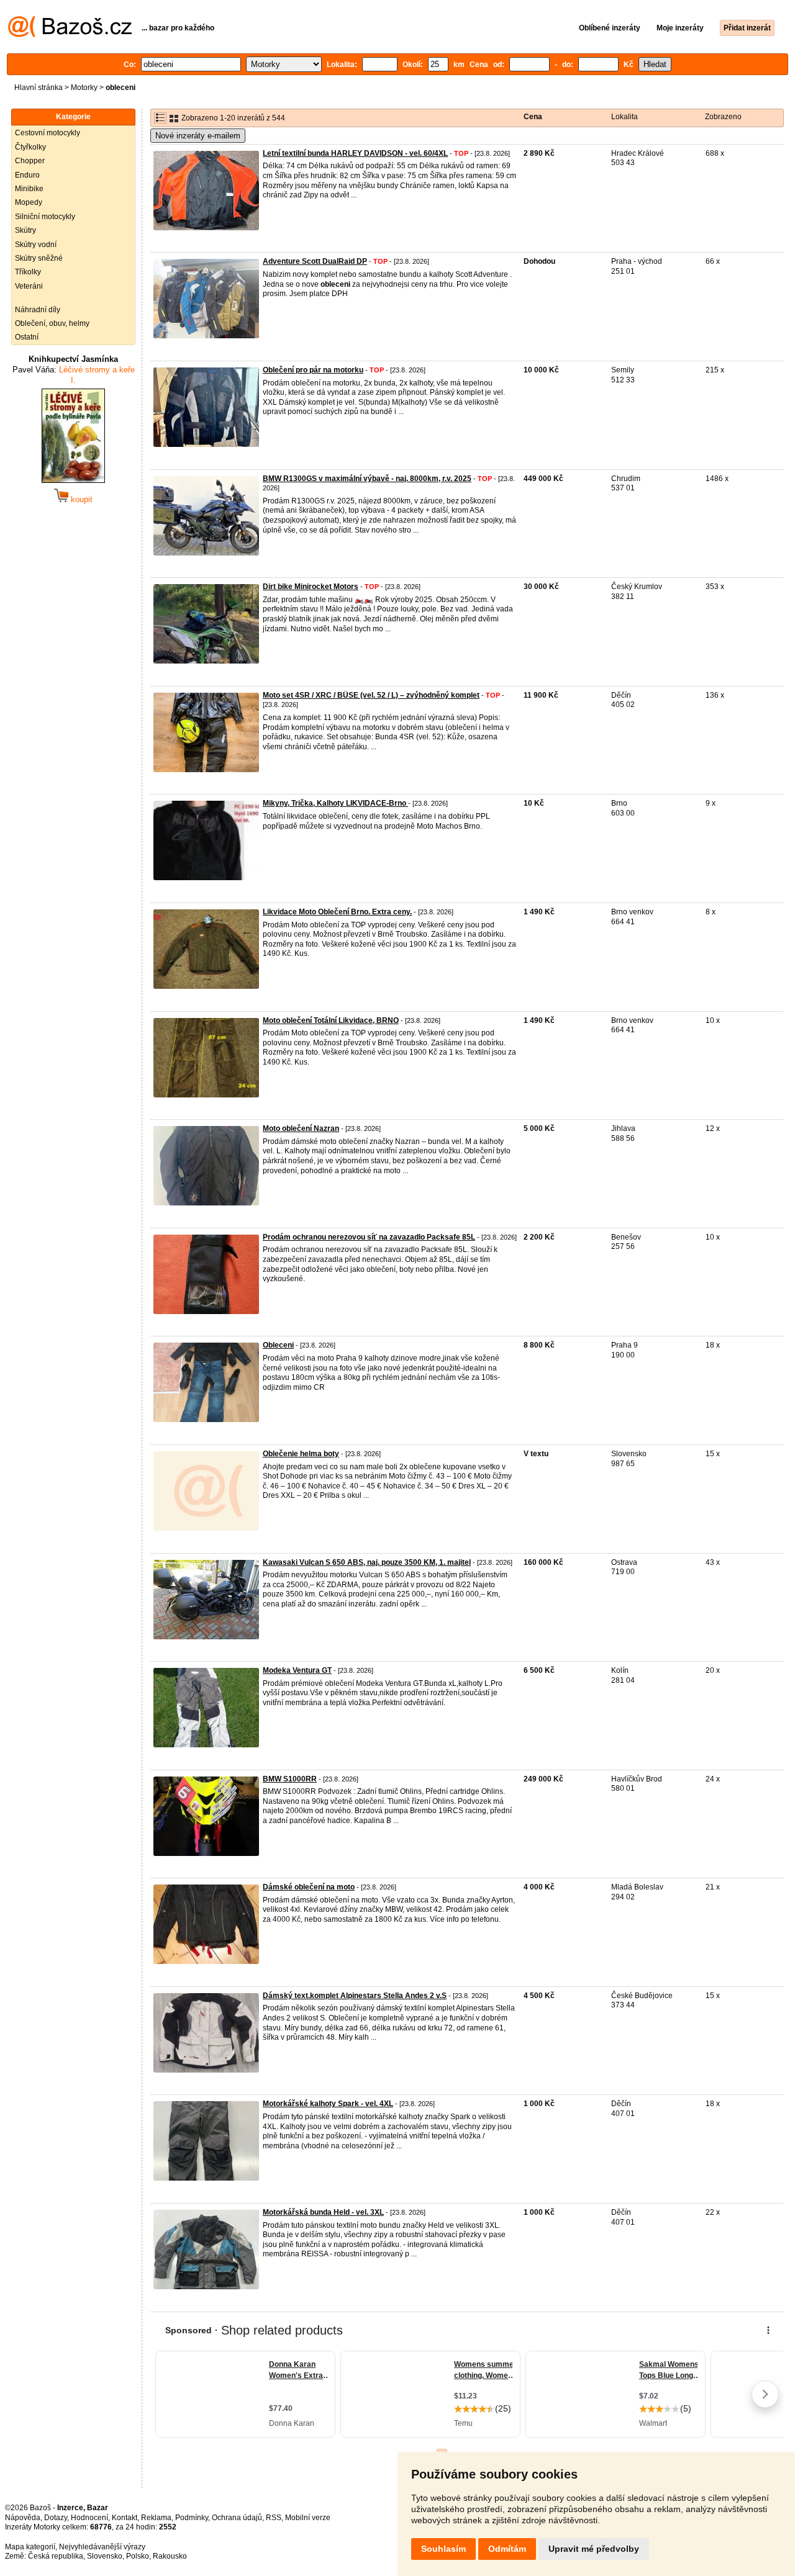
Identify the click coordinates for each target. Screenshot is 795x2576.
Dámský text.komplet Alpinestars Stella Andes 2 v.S (355, 1996)
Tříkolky (28, 272)
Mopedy (29, 202)
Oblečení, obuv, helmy (52, 323)
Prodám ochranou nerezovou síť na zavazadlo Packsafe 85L (369, 1237)
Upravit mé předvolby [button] (594, 2549)
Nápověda (23, 2518)
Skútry (25, 230)
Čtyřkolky (30, 147)
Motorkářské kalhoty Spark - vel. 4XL (328, 2104)
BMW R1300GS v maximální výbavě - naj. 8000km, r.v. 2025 (367, 479)
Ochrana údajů (237, 2518)
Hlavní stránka (39, 88)
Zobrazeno (723, 117)
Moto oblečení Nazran (301, 1128)
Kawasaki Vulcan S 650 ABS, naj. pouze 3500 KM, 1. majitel (367, 1562)
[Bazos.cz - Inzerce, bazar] (70, 35)
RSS (274, 2518)
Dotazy (56, 2518)
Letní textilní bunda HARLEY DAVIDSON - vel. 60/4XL (355, 153)
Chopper (30, 161)
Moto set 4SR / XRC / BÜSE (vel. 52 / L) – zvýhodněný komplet (371, 695)
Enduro (27, 175)
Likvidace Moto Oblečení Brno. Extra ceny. (337, 912)
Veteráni (29, 286)
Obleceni (278, 1345)
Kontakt (125, 2518)
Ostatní (27, 337)
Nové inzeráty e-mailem (198, 136)
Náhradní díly (38, 310)
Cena (533, 117)
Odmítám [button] (507, 2549)
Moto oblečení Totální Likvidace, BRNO (331, 1020)
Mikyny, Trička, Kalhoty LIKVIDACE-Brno (335, 803)
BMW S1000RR (290, 1779)
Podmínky (192, 2518)
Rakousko (170, 2556)
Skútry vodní (36, 245)
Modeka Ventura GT (297, 1670)
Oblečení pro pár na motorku (313, 370)
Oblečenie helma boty (301, 1454)
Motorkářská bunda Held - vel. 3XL (323, 2212)
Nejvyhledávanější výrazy (102, 2547)
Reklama (156, 2518)
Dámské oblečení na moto (309, 1887)
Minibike (29, 189)
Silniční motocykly (45, 217)
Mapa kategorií (30, 2547)
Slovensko (105, 2556)
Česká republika (56, 2556)
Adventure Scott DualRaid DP (315, 261)
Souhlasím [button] (443, 2549)
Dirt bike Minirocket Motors (311, 587)
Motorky (84, 88)
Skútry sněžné (39, 258)
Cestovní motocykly (48, 133)
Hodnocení (89, 2518)
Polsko (138, 2556)
